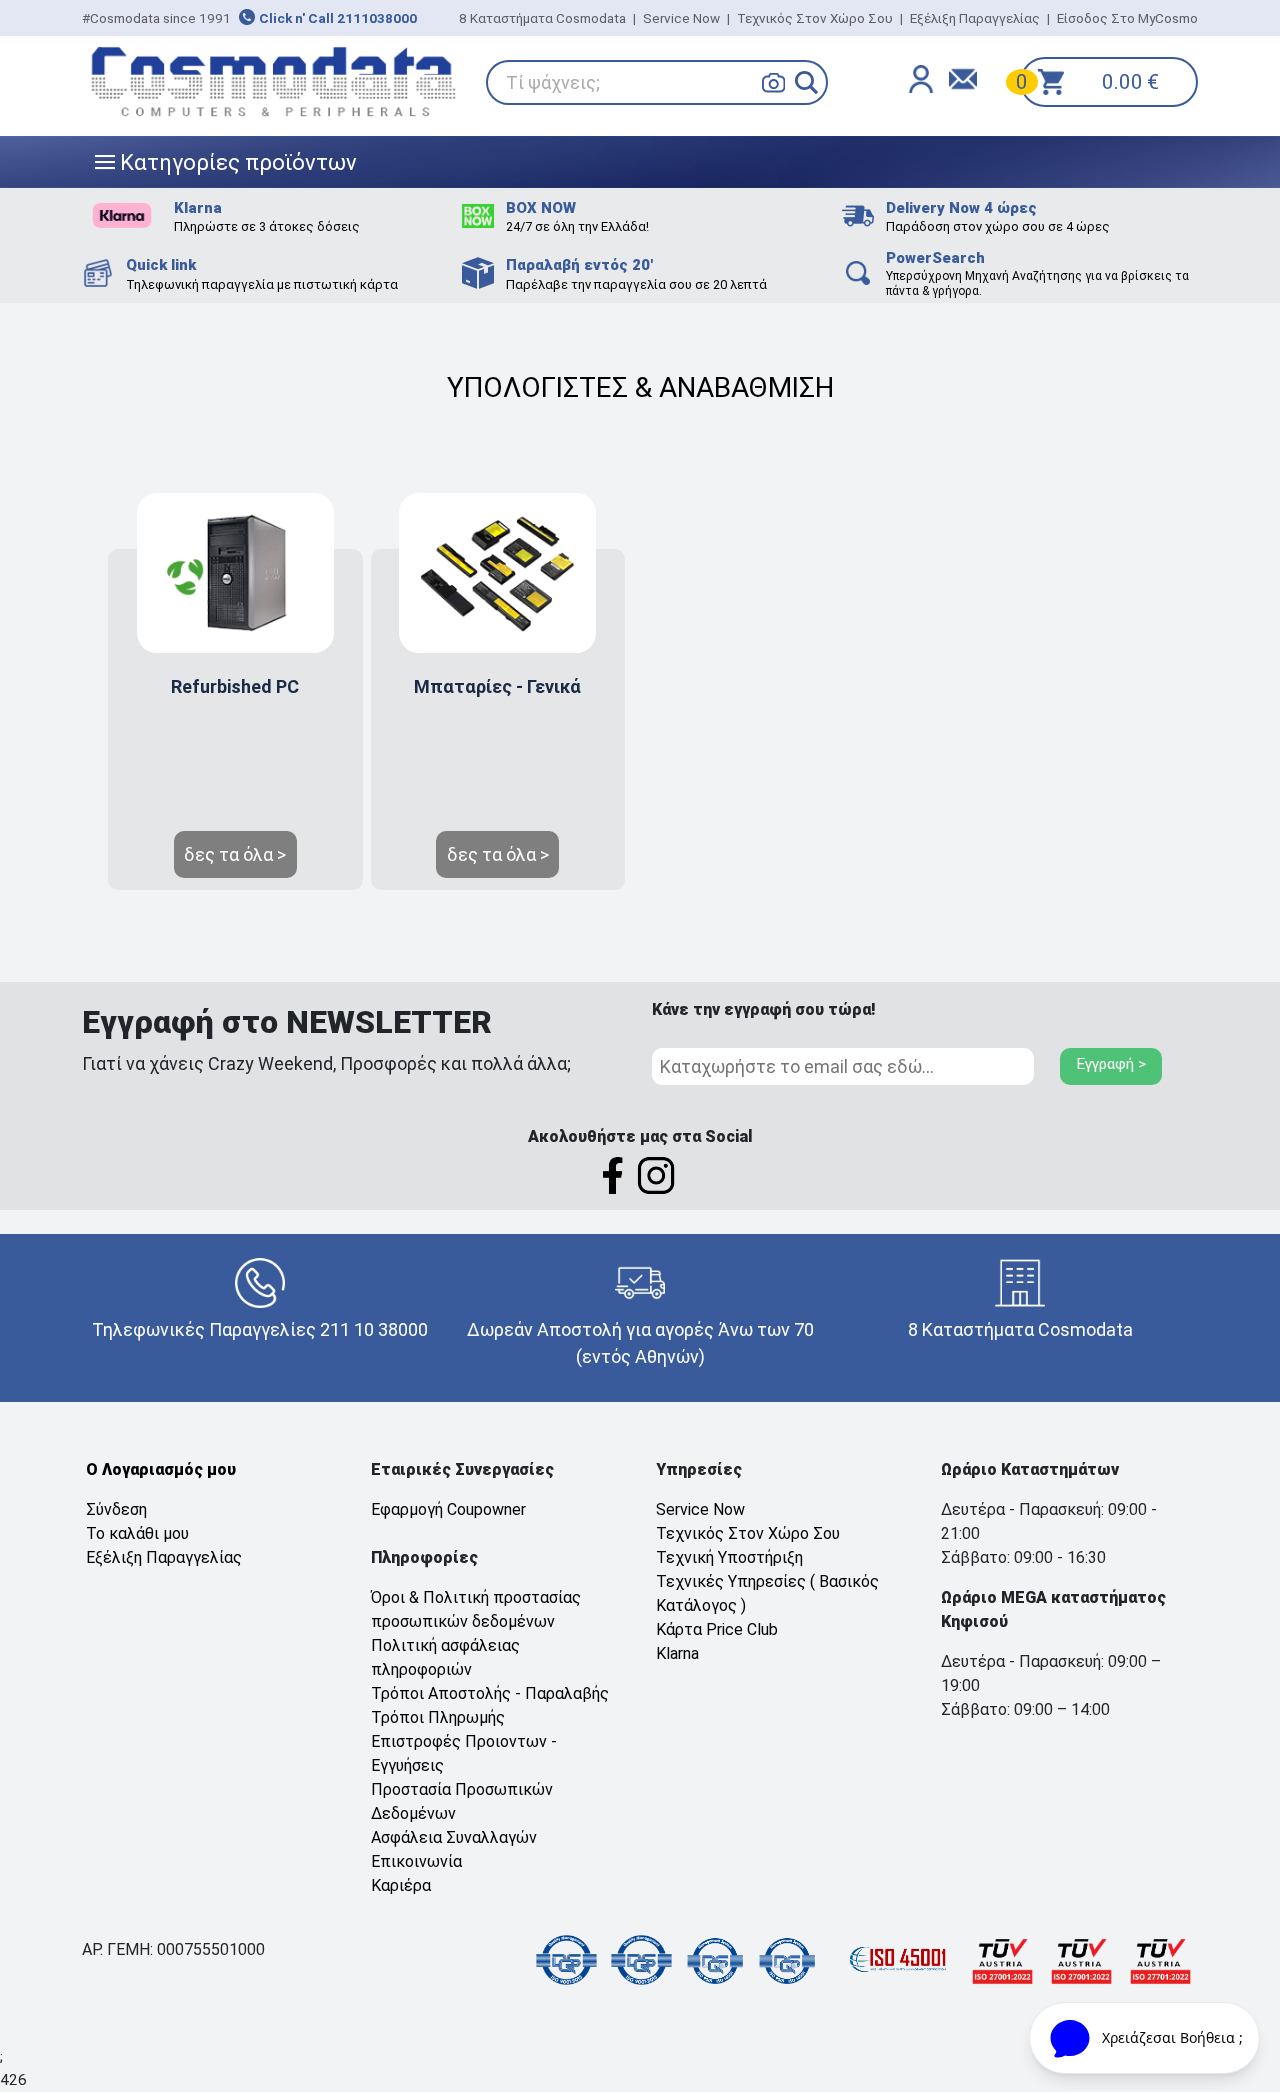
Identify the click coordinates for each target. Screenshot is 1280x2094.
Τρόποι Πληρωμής (438, 1717)
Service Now (681, 18)
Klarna (677, 1653)
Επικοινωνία (416, 1861)
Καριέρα (401, 1885)
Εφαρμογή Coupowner (448, 1509)
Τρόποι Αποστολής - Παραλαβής (490, 1693)
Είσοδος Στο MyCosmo (1127, 18)
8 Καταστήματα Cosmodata (542, 18)
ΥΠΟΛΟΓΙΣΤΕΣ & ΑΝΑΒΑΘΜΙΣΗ (640, 387)
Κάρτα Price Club (717, 1629)
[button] (806, 82)
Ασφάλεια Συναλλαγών (454, 1837)
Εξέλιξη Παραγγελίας (975, 18)
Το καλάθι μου (137, 1533)
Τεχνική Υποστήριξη (729, 1557)
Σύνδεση (116, 1509)
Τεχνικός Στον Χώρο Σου (815, 18)
